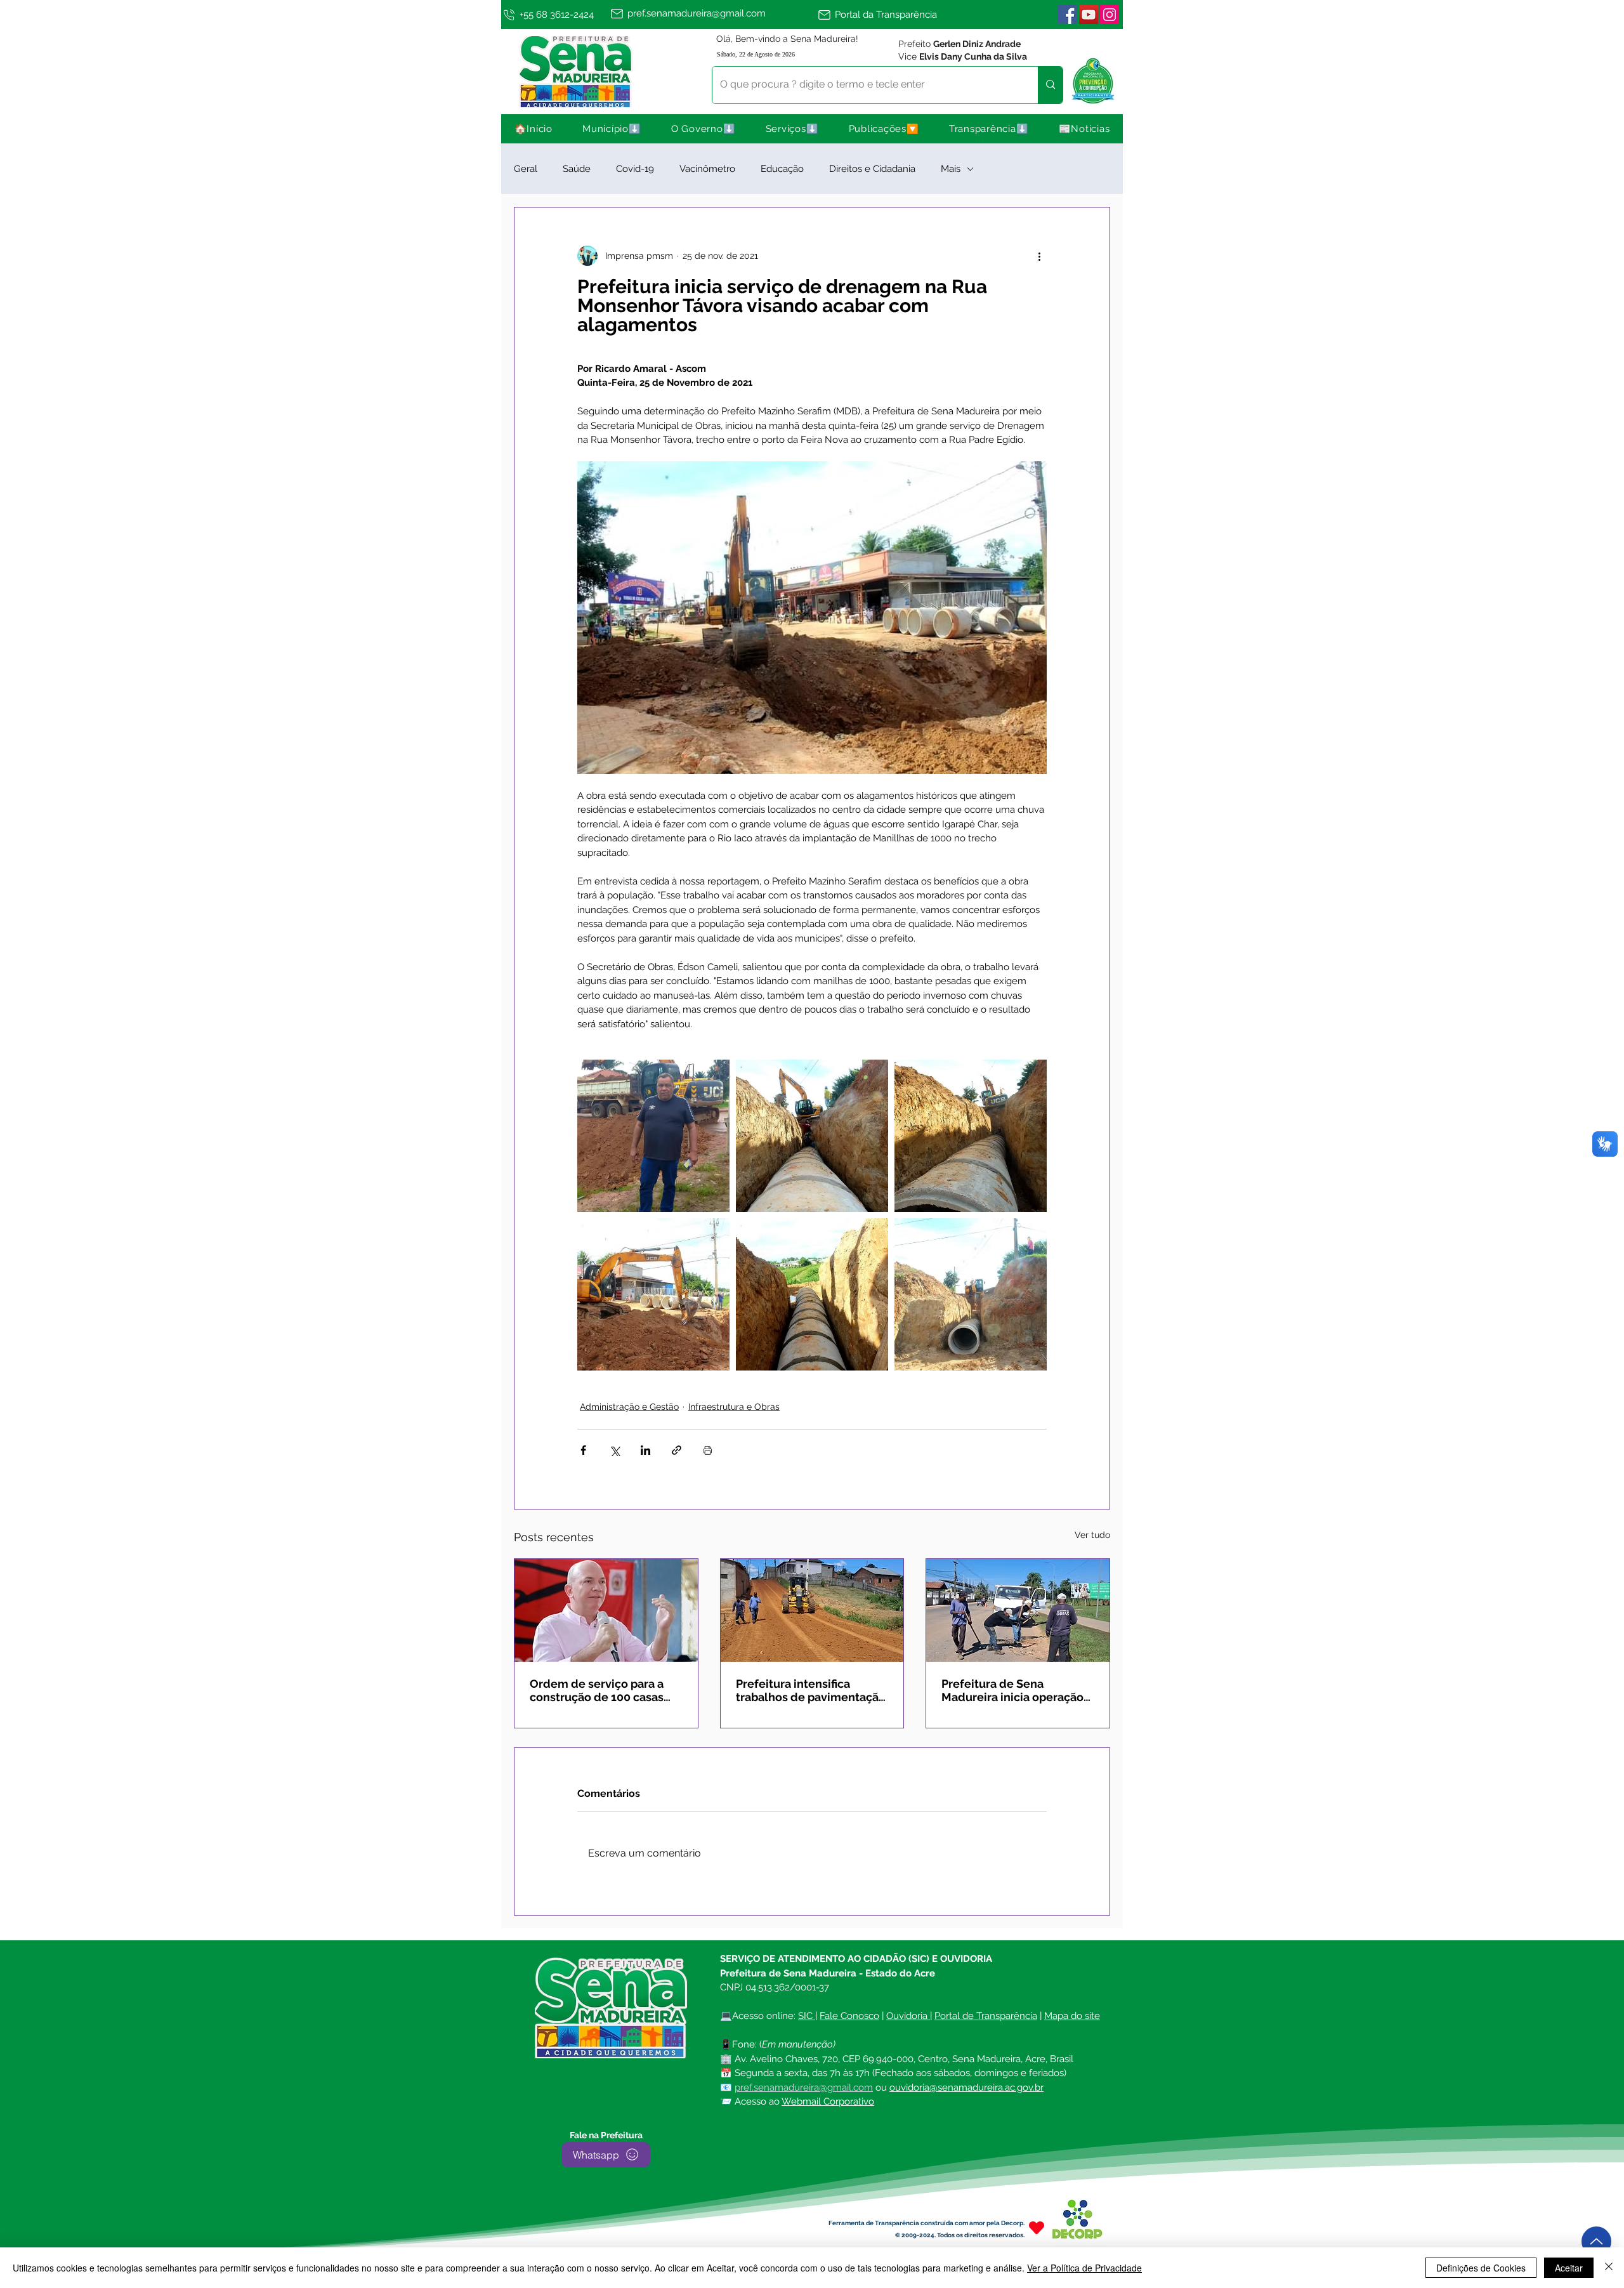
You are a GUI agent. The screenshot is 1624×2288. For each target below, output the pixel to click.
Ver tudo (1092, 1535)
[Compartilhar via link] (677, 1450)
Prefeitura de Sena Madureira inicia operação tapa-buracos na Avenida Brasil (1012, 1690)
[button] (612, 129)
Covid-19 (635, 169)
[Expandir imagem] (653, 1136)
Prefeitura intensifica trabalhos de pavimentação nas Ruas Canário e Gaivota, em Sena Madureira (811, 1690)
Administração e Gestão (629, 1407)
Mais (951, 169)
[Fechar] (1609, 2268)
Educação (782, 169)
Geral (526, 169)
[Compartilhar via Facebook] (583, 1450)
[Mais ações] (1039, 256)
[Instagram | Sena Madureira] (1110, 15)
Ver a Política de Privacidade (1084, 2268)
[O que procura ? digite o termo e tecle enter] (1050, 85)
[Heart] (1037, 2228)
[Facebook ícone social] (1068, 15)
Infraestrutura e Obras (734, 1407)
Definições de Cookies (1481, 2268)
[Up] (1596, 2241)
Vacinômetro (707, 169)
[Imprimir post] (708, 1450)
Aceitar (1569, 2268)
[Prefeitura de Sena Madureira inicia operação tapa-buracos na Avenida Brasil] (1018, 1610)
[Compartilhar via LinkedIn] (645, 1450)
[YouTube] (1089, 15)
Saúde (577, 169)
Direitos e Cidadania (872, 169)
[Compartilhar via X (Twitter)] (614, 1450)
